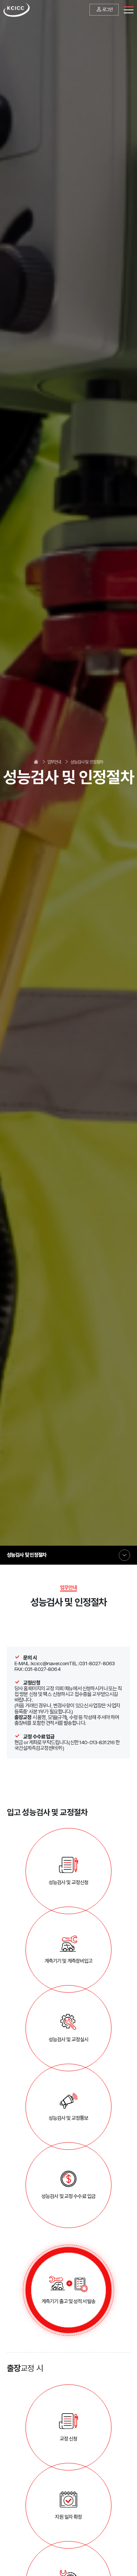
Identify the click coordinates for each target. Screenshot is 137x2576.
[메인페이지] (17, 10)
